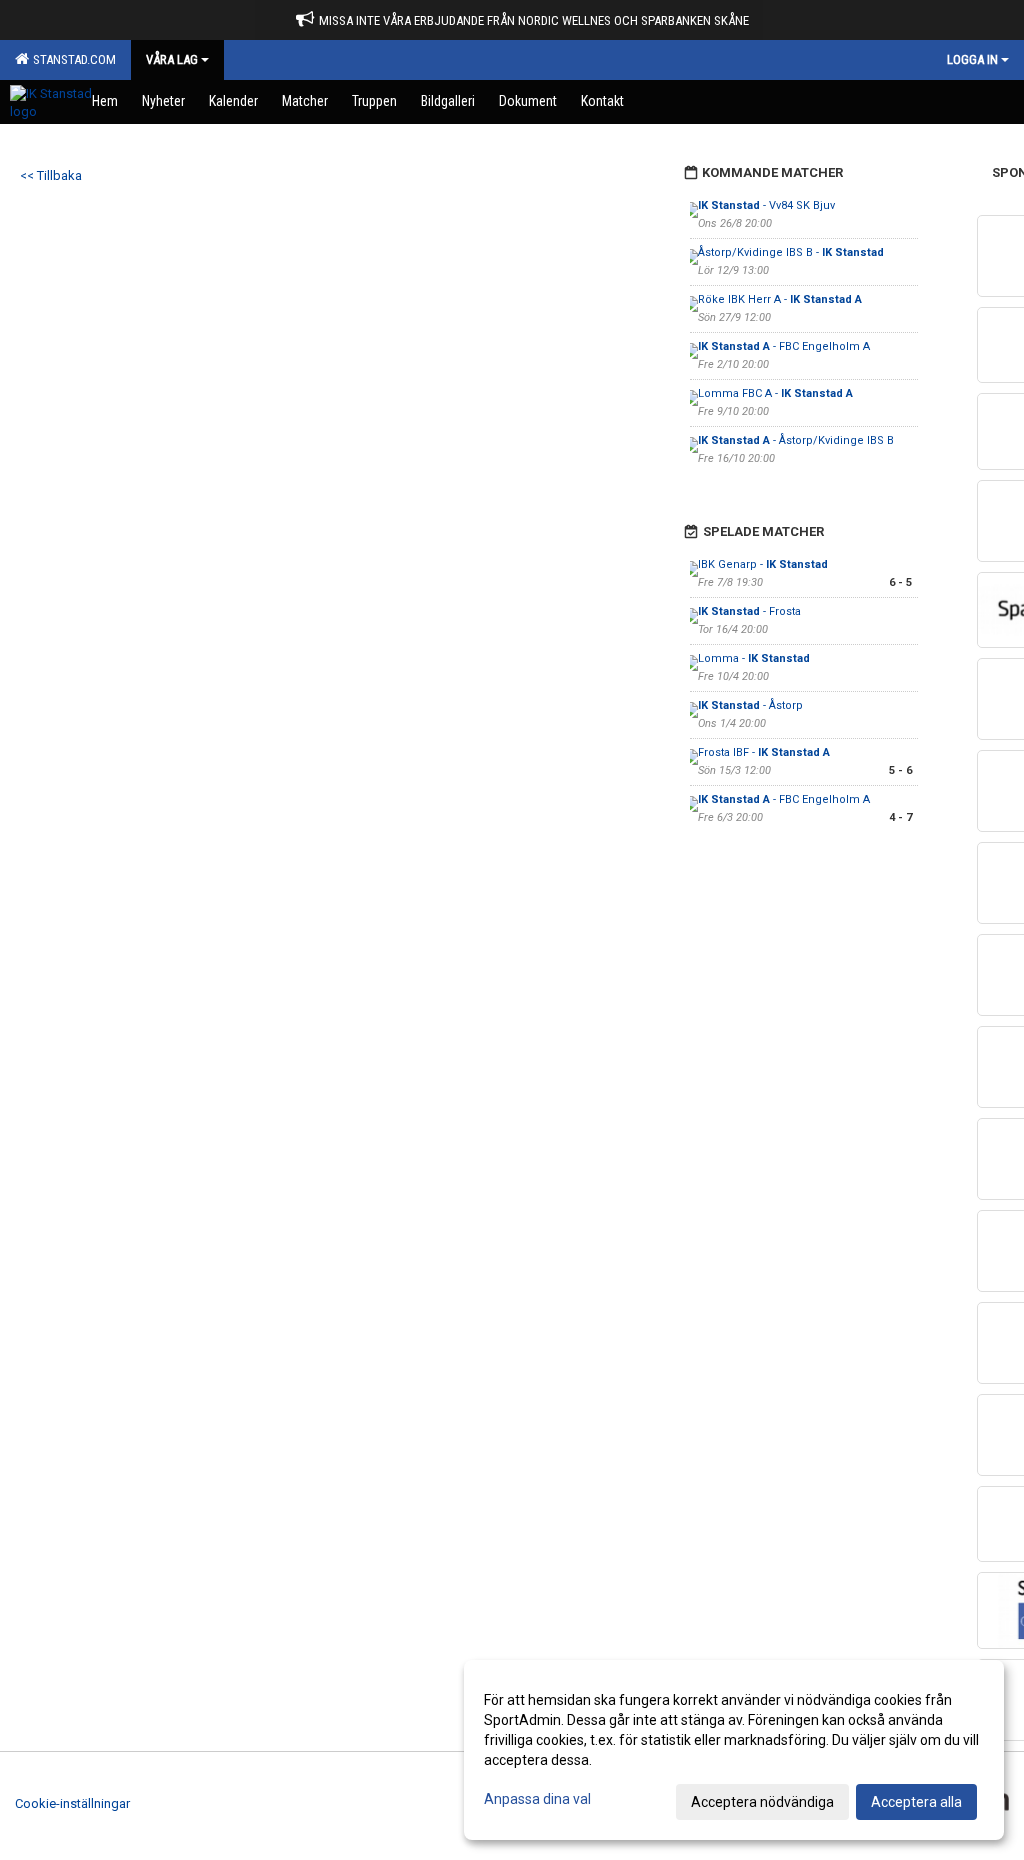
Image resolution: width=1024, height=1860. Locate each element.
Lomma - (754, 658)
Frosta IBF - (764, 752)
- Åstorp (750, 705)
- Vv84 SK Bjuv (766, 205)
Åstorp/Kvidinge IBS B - (791, 252)
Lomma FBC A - (775, 393)
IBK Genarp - (763, 564)
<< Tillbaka (51, 175)
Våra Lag (172, 59)
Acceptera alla (916, 1802)
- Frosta (749, 611)
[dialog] (734, 1750)
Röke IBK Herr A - (780, 299)
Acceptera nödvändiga (762, 1802)
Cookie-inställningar (72, 1803)
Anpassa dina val (537, 1799)
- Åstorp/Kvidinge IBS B (796, 440)
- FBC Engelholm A (784, 346)
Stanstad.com (71, 59)
